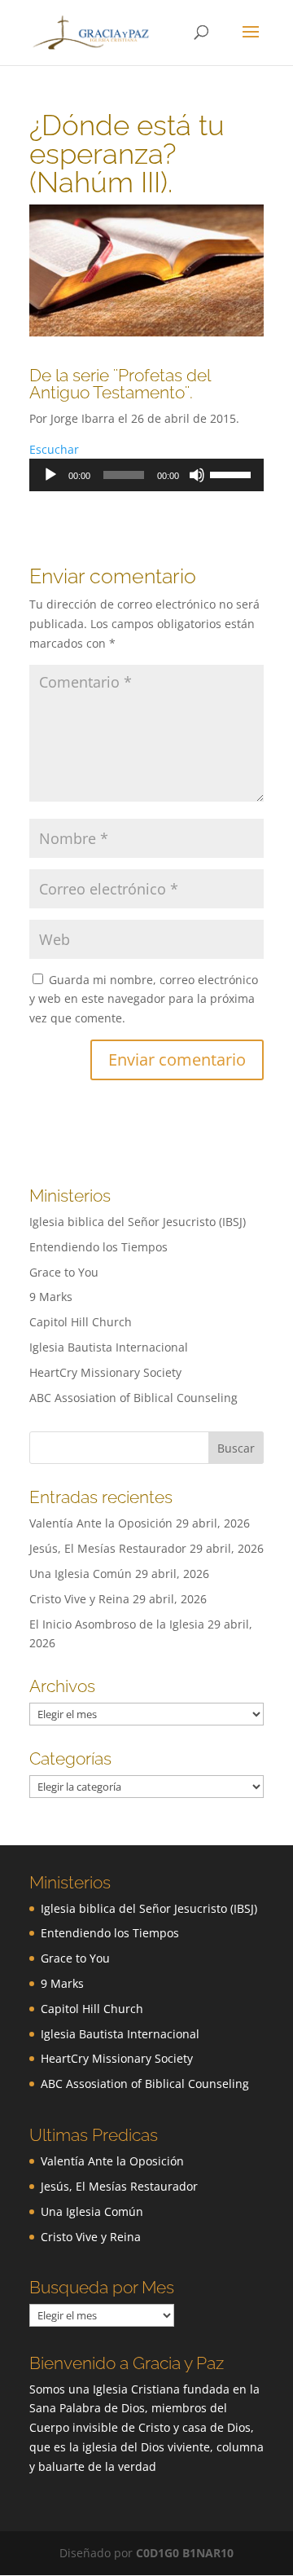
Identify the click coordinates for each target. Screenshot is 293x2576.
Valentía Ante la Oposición (101, 1523)
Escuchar (54, 449)
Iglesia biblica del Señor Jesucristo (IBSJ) (138, 1222)
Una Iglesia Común (81, 1574)
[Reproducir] (50, 475)
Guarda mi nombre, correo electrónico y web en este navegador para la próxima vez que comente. (144, 999)
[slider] (233, 473)
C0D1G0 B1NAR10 (185, 2553)
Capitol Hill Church (81, 1322)
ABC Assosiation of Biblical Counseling (133, 1398)
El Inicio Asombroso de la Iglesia (117, 1624)
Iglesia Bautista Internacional (109, 1347)
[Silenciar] (197, 475)
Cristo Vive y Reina (79, 1599)
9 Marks (51, 1297)
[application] (146, 475)
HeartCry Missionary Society (105, 1372)
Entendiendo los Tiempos (98, 1247)
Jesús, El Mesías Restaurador (108, 1548)
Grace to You (64, 1272)
